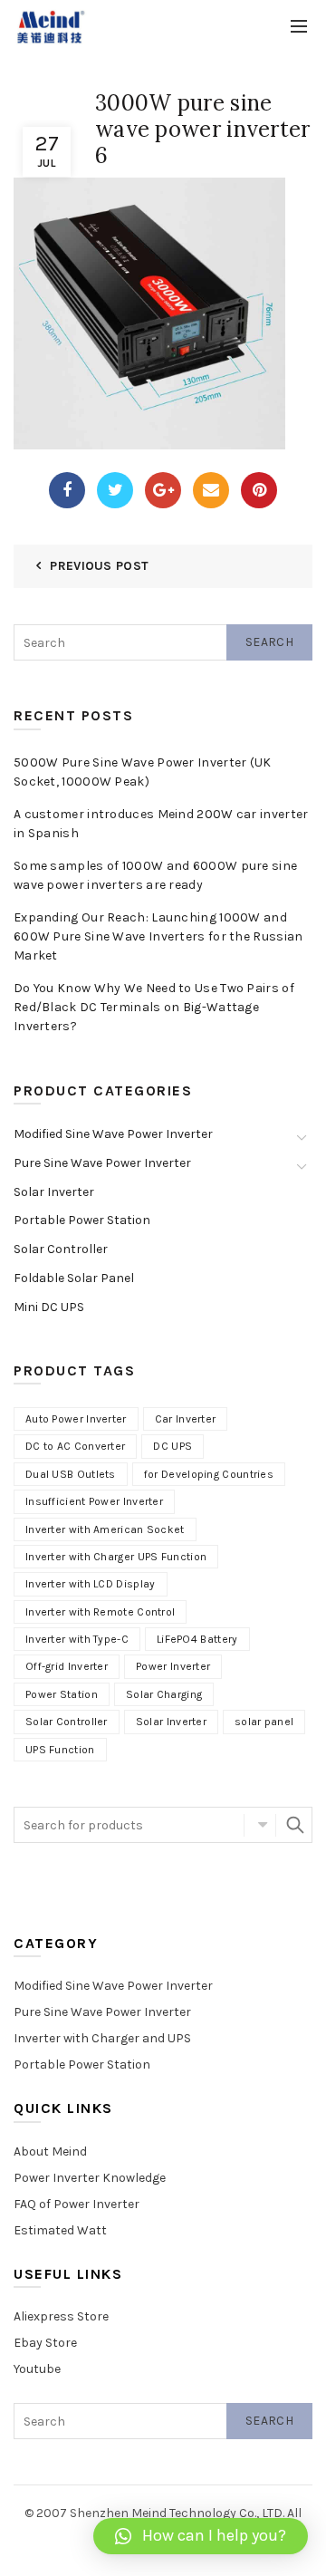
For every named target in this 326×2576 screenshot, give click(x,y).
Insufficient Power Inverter (94, 1501)
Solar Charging (164, 1694)
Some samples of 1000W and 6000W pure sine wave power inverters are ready (155, 875)
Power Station (62, 1694)
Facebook (67, 490)
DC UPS (173, 1446)
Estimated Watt (60, 2230)
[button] (201, 2536)
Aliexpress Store (61, 2316)
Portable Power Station (82, 1220)
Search (269, 642)
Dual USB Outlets (71, 1474)
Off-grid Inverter (67, 1666)
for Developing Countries (209, 1474)
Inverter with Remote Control (100, 1612)
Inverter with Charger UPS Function (116, 1557)
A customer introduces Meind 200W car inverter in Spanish (161, 824)
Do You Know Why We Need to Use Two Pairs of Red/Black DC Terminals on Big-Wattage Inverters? (154, 1007)
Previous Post (99, 566)
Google (163, 490)
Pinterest (259, 490)
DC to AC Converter (75, 1446)
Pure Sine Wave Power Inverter (102, 1163)
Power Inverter (173, 1666)
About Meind (50, 2151)
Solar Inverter (54, 1192)
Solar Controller (61, 1249)
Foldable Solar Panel (74, 1278)
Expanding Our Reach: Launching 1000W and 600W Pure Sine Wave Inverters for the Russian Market (158, 936)
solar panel (264, 1722)
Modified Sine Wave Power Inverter (113, 1134)
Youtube (37, 2369)
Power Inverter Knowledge (90, 2178)
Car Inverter (186, 1419)
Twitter (115, 490)
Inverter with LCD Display (91, 1584)
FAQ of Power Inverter (77, 2204)
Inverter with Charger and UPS (102, 2038)
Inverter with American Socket (105, 1529)
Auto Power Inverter (76, 1419)
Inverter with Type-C (77, 1639)
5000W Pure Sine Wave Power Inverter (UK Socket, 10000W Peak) (143, 772)
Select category (260, 1825)
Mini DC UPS (49, 1307)
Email (211, 490)
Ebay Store (45, 2343)
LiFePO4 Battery (197, 1639)
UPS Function (60, 1750)
